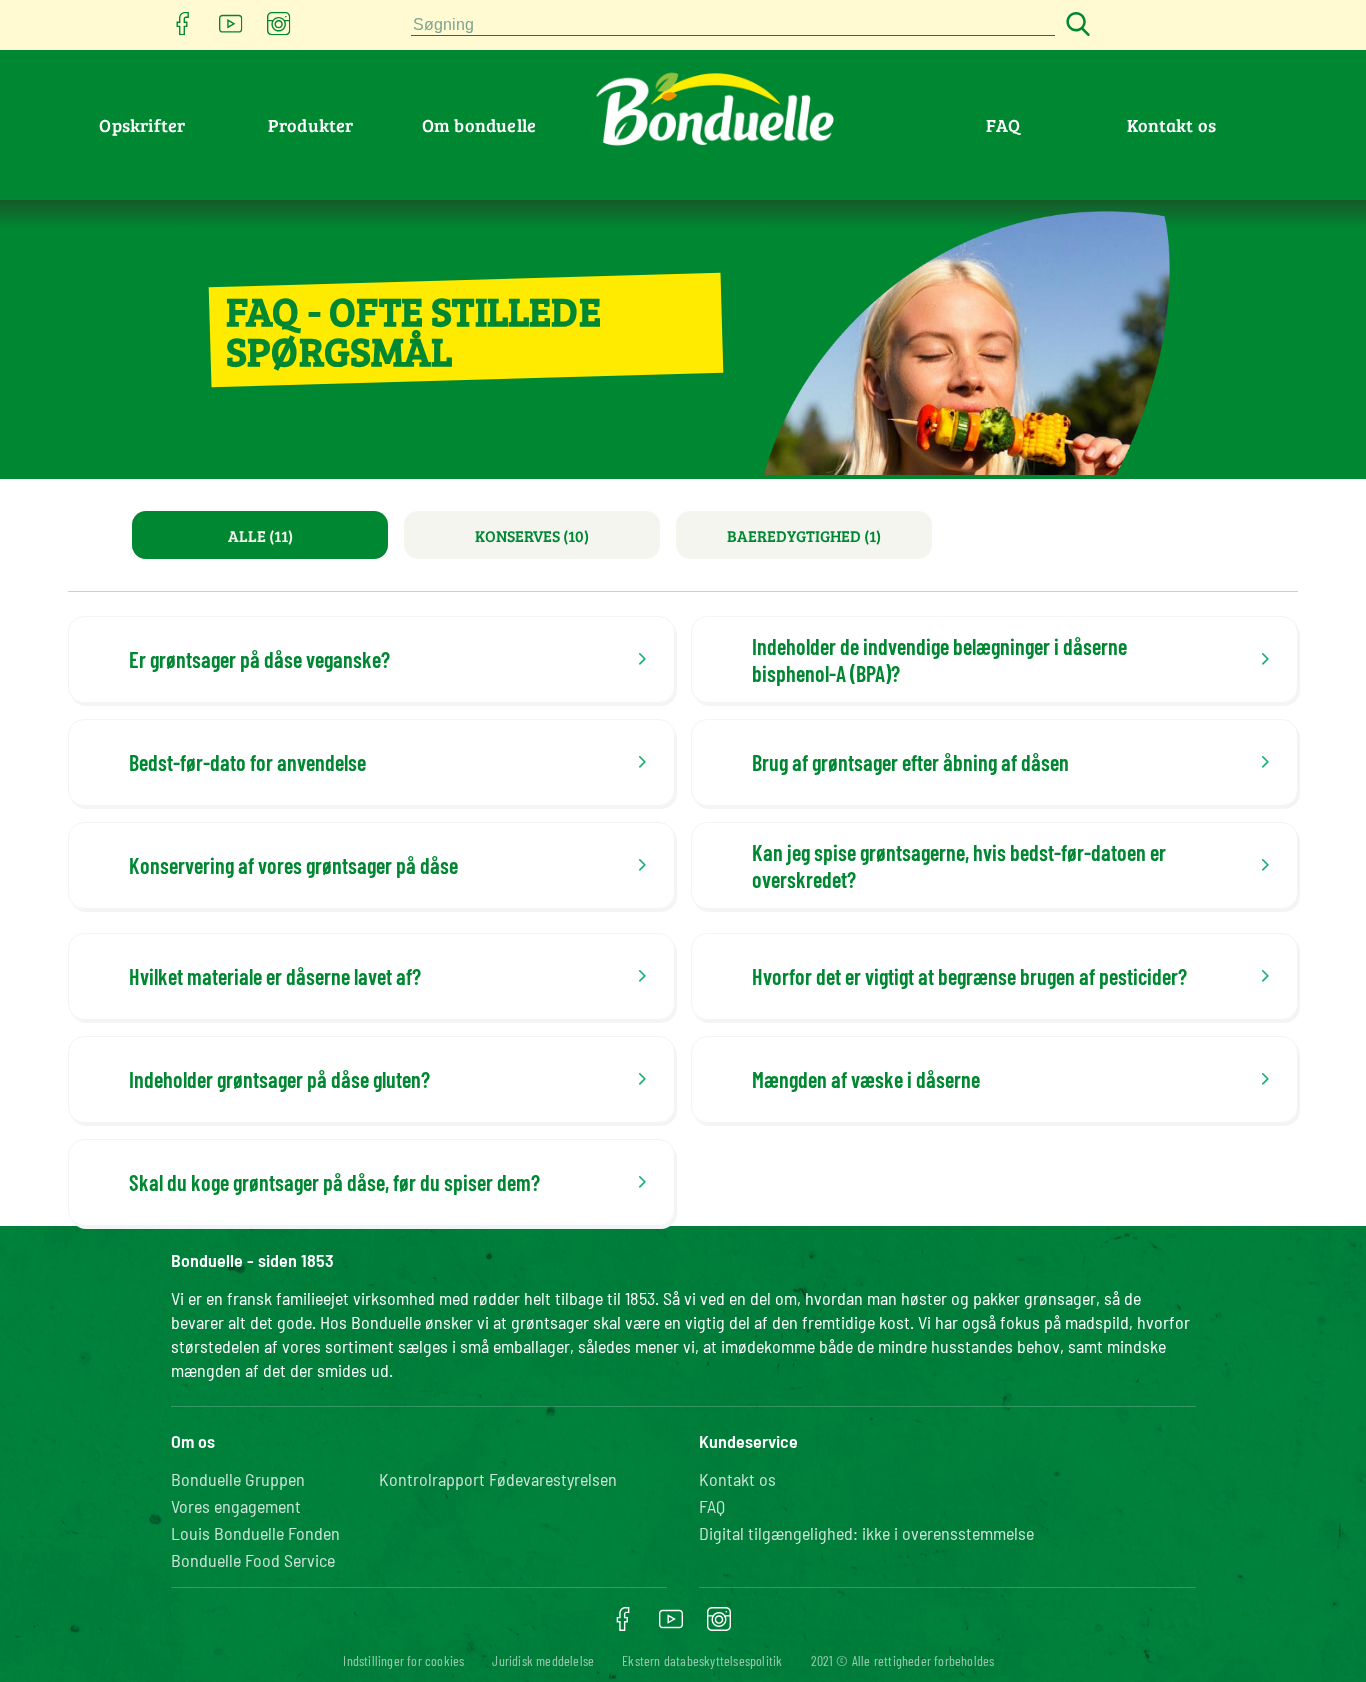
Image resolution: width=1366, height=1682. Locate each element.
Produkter (311, 125)
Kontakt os (1171, 125)
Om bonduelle (479, 125)
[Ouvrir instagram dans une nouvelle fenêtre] (279, 29)
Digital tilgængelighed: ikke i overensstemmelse (866, 1533)
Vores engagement (236, 1506)
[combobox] (733, 25)
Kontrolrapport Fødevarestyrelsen (498, 1479)
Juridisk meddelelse (543, 1660)
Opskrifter (142, 125)
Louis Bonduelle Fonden (255, 1533)
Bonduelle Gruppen (238, 1479)
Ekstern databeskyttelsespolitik (702, 1660)
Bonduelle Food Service (253, 1560)
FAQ (1003, 125)
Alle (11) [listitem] (260, 535)
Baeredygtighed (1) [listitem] (804, 535)
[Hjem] (180, 237)
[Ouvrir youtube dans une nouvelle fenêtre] (231, 29)
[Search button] (1075, 25)
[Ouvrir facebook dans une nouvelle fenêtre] (183, 29)
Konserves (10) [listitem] (532, 535)
